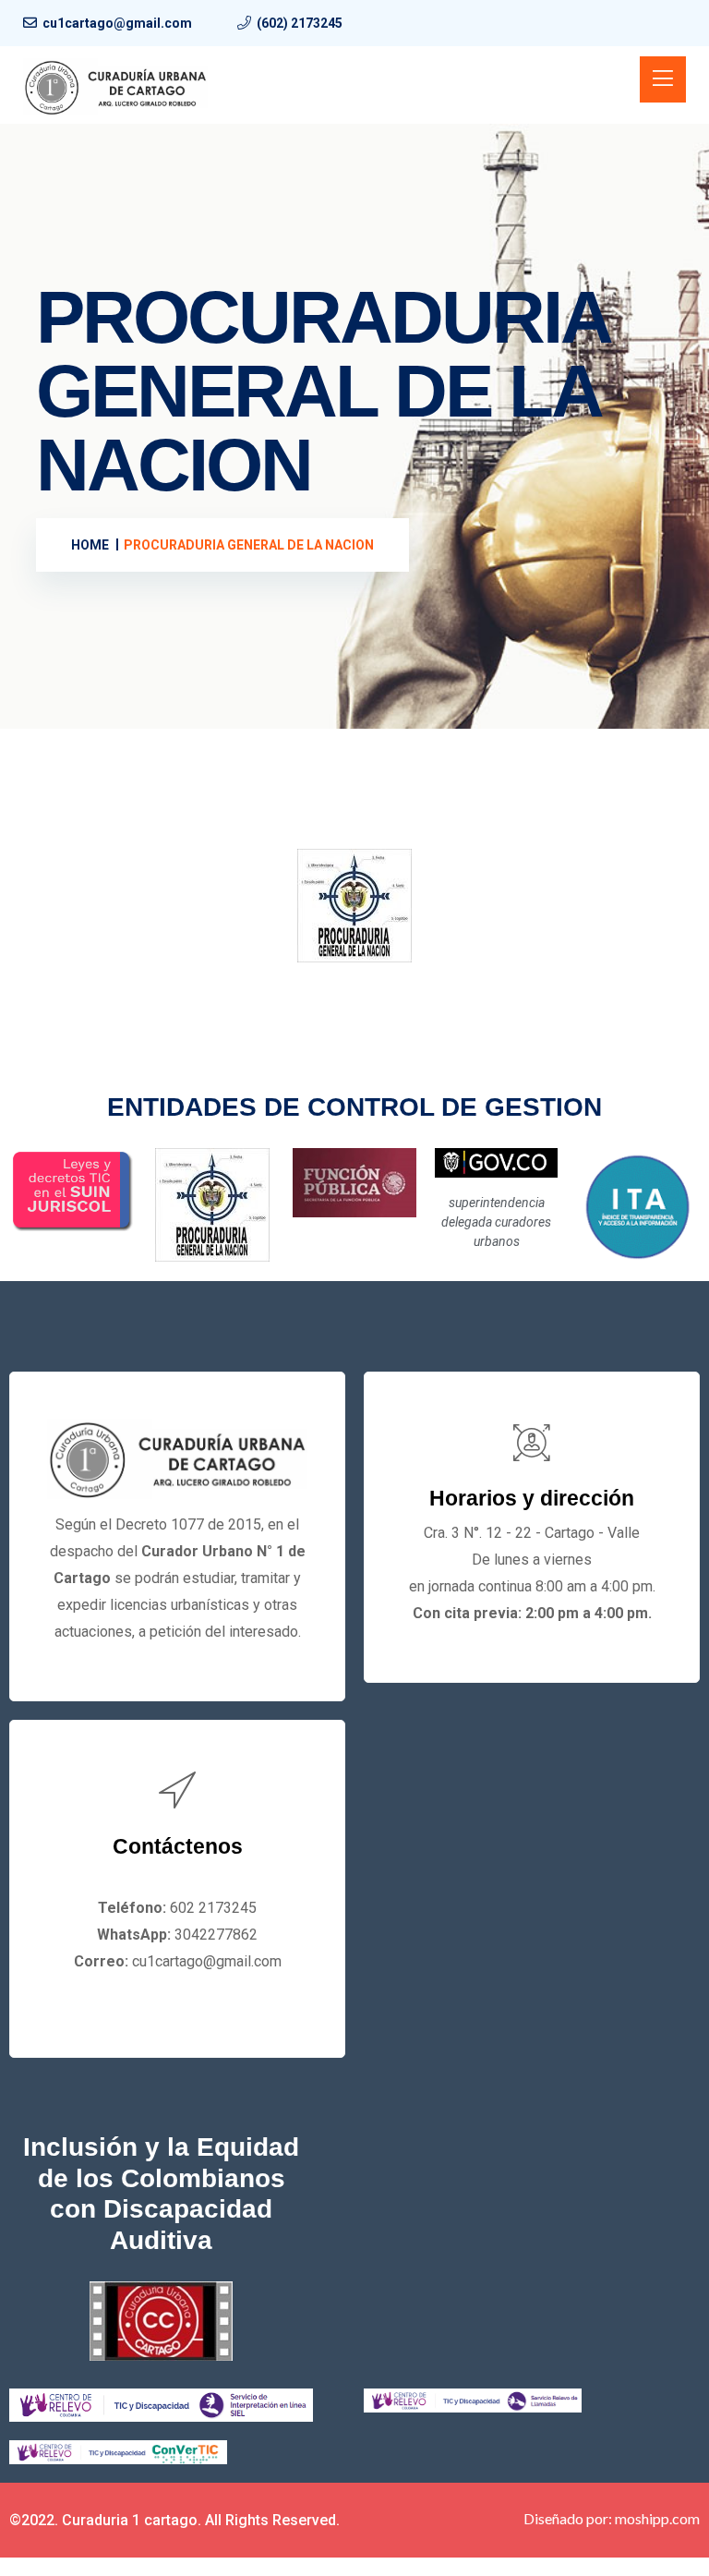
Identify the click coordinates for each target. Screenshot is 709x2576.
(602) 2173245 (300, 23)
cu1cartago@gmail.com (117, 23)
